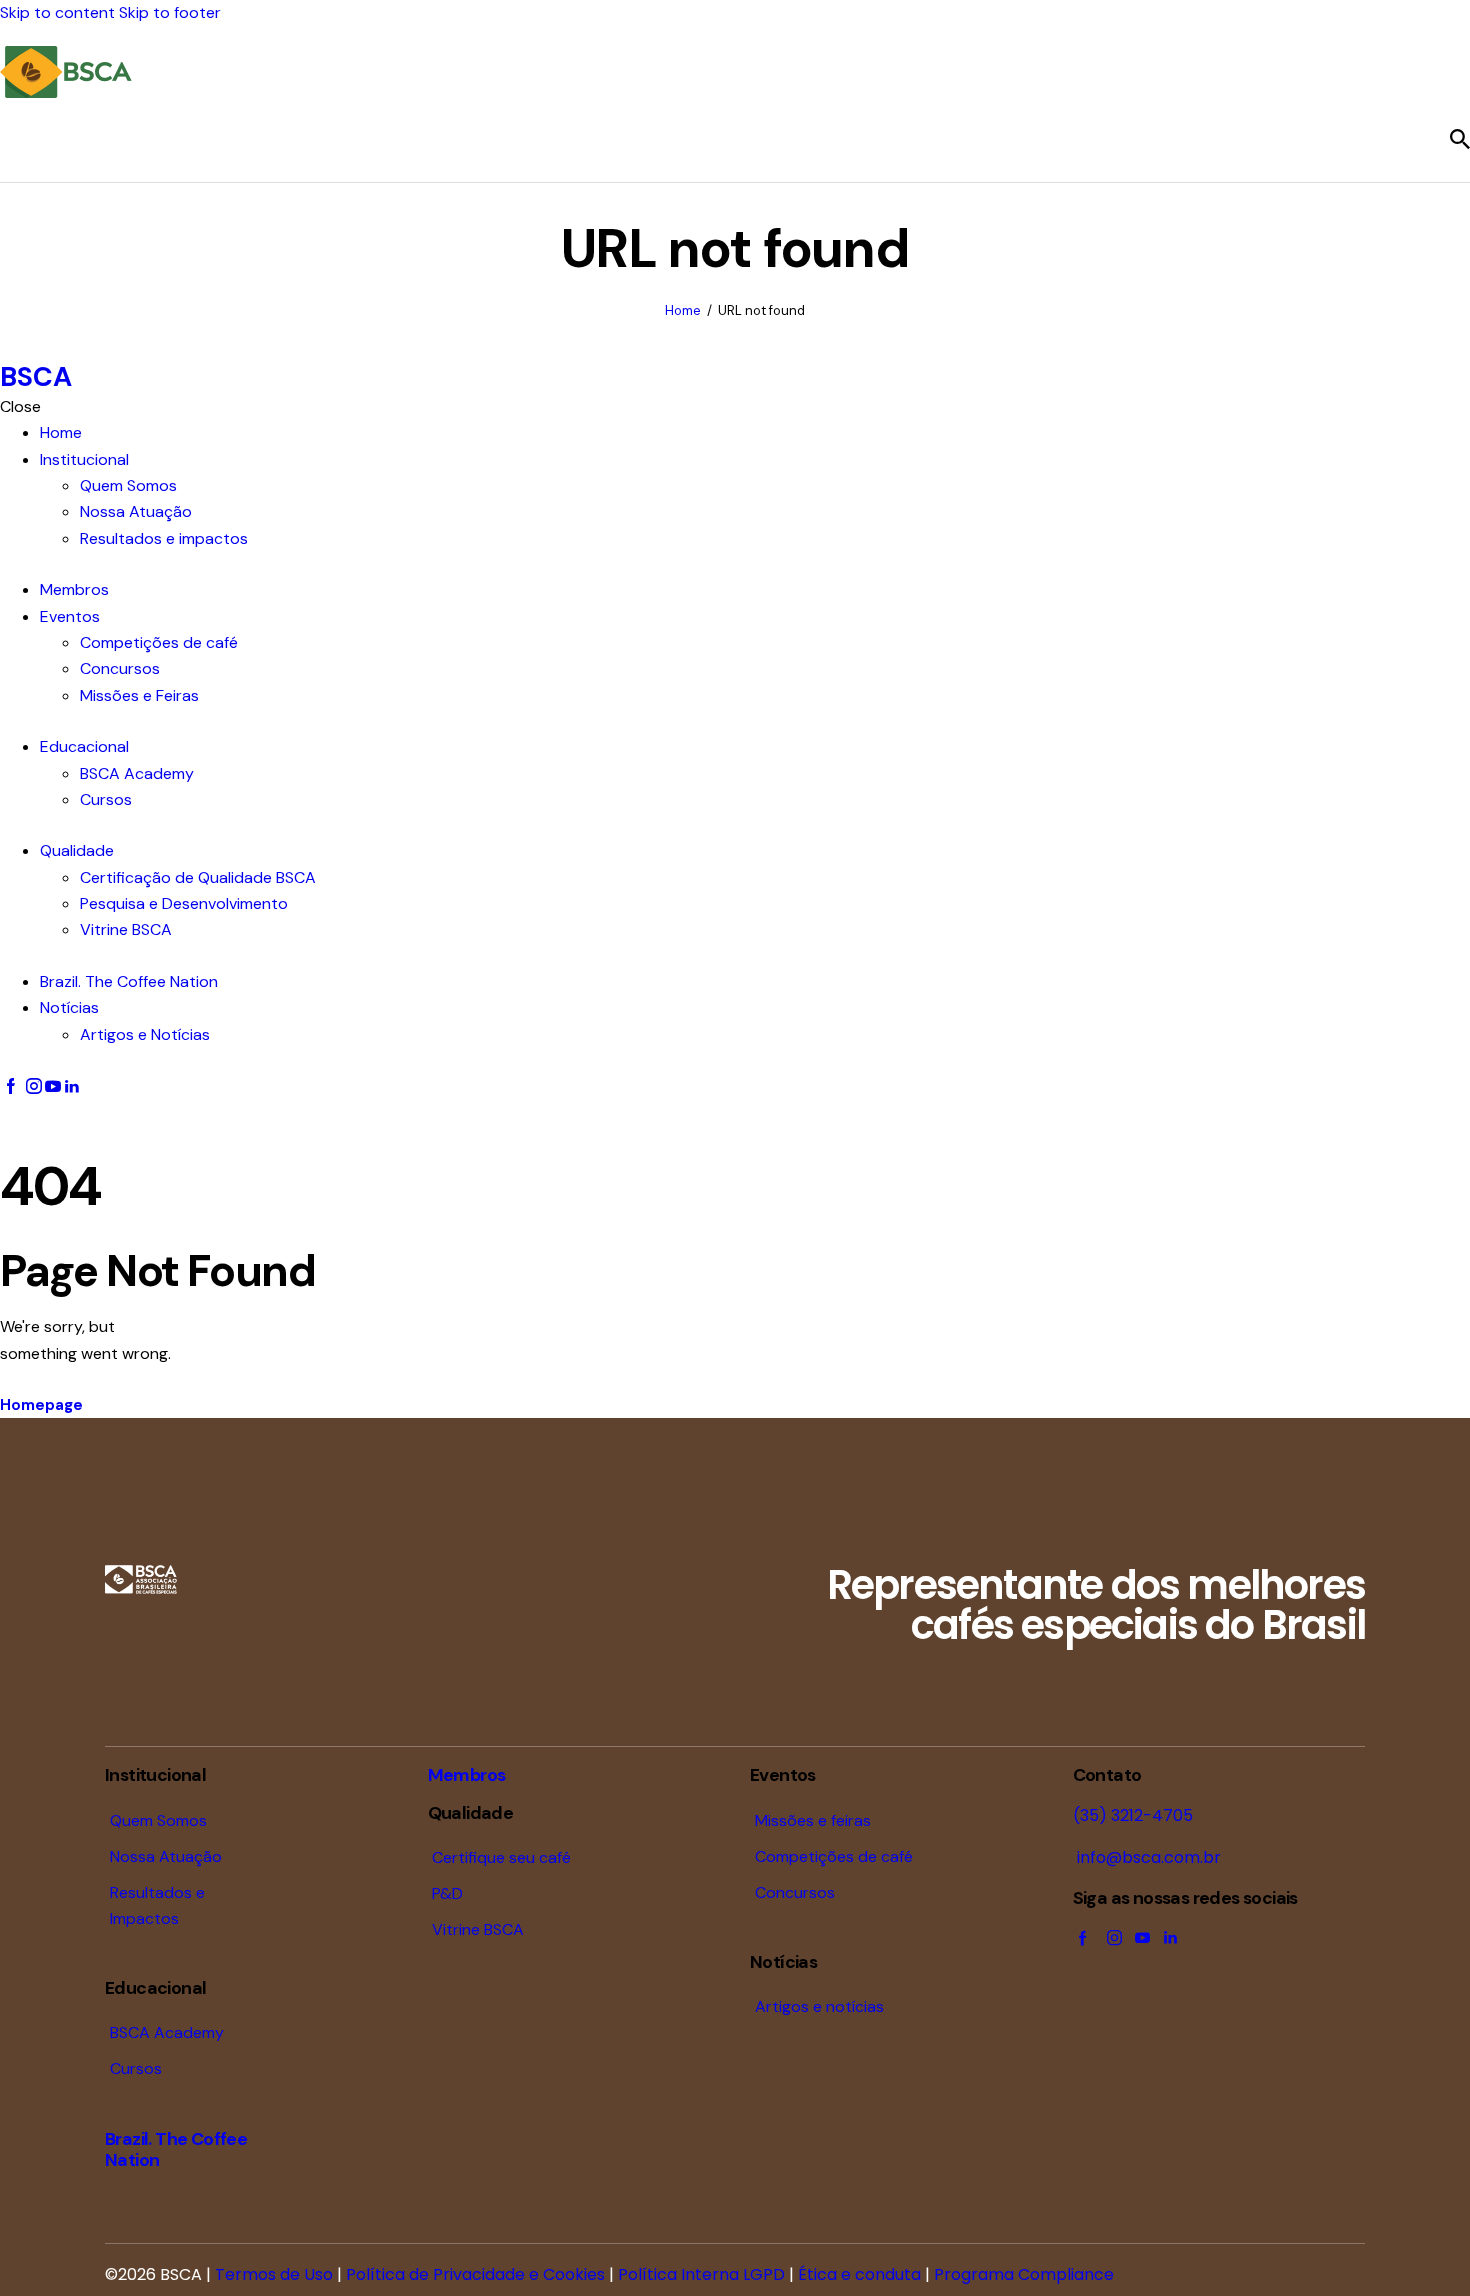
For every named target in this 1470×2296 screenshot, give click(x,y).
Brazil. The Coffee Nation (176, 2149)
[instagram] (33, 1086)
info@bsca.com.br (1147, 1857)
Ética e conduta (859, 2274)
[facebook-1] (11, 1086)
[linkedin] (72, 1086)
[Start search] (1460, 139)
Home (683, 310)
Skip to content (57, 12)
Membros (467, 1775)
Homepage (41, 1405)
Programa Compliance (1024, 2274)
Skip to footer (170, 12)
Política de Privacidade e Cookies (475, 2274)
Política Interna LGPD (701, 2274)
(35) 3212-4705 (1133, 1815)
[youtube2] (53, 1086)
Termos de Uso (274, 2274)
